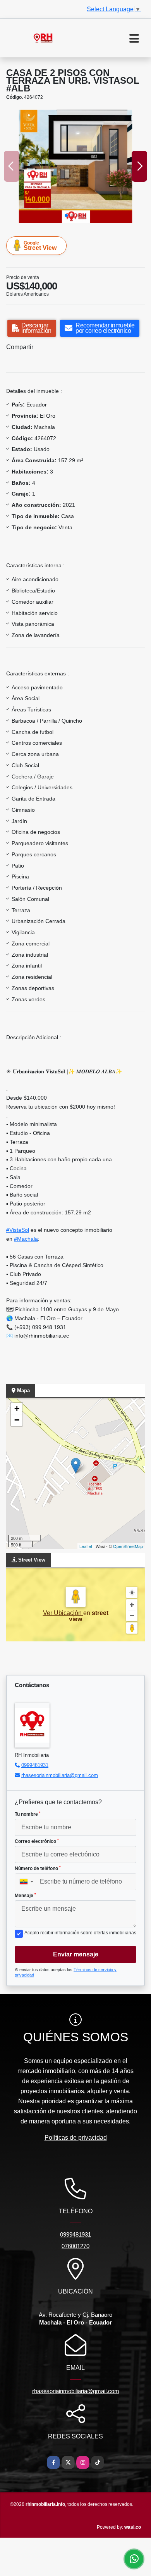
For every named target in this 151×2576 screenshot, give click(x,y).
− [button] (17, 1420)
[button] (66, 215)
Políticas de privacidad (76, 2138)
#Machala (26, 1239)
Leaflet (86, 1546)
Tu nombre (28, 1814)
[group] (75, 166)
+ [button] (17, 1408)
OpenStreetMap (128, 1546)
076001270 (75, 2246)
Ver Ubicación (63, 1613)
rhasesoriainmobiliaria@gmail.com (60, 1775)
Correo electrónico (37, 1841)
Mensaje (25, 1896)
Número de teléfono (38, 1868)
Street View (40, 246)
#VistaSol (18, 1230)
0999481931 (35, 1765)
